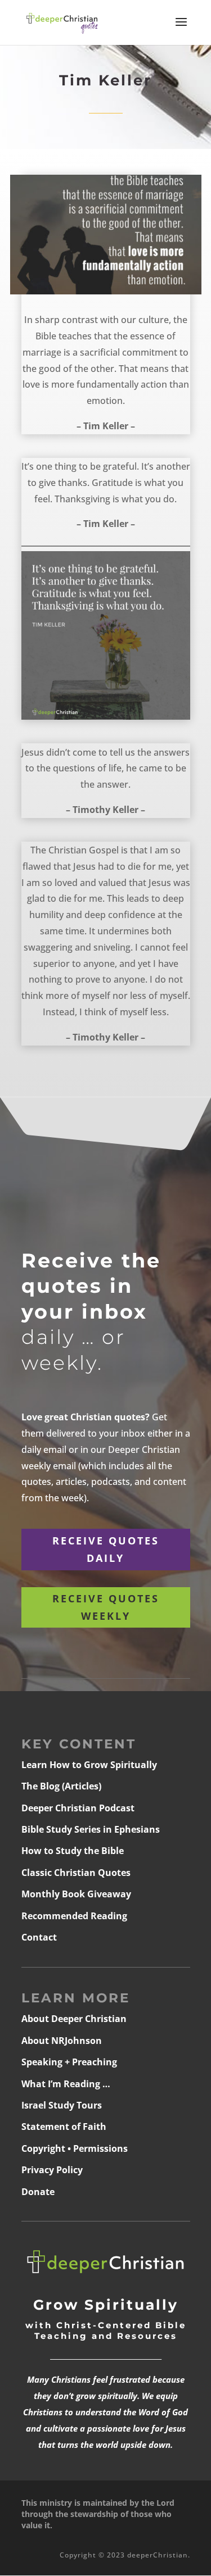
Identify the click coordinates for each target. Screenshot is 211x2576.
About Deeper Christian (74, 2019)
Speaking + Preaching (69, 2062)
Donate (38, 2192)
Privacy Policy (52, 2170)
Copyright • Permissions (75, 2148)
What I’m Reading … (66, 2084)
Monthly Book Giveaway (76, 1894)
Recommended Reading (74, 1916)
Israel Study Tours (62, 2105)
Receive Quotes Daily (106, 1549)
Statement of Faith (64, 2127)
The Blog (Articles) (61, 1786)
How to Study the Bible (73, 1851)
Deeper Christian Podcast (78, 1808)
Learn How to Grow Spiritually (89, 1765)
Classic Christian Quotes (76, 1873)
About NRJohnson (62, 2041)
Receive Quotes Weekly (106, 1607)
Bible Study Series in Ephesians (91, 1829)
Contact (39, 1937)
